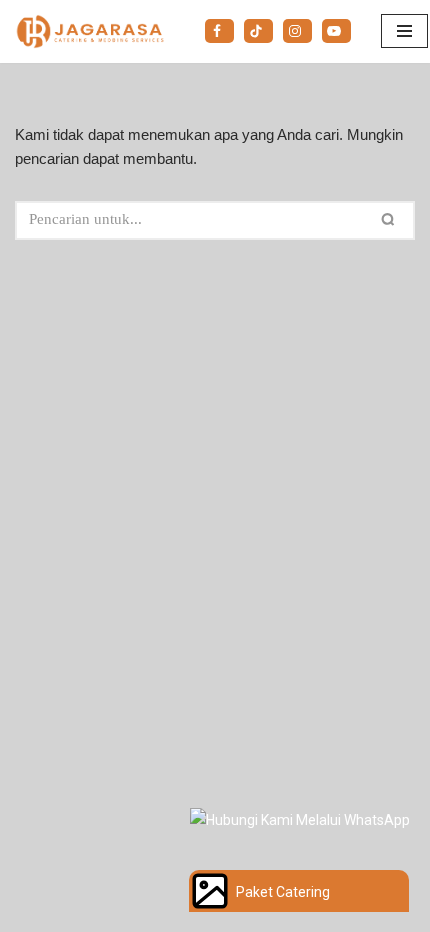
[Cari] (392, 220)
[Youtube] (336, 31)
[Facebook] (219, 31)
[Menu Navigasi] (404, 31)
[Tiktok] (258, 31)
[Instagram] (297, 31)
